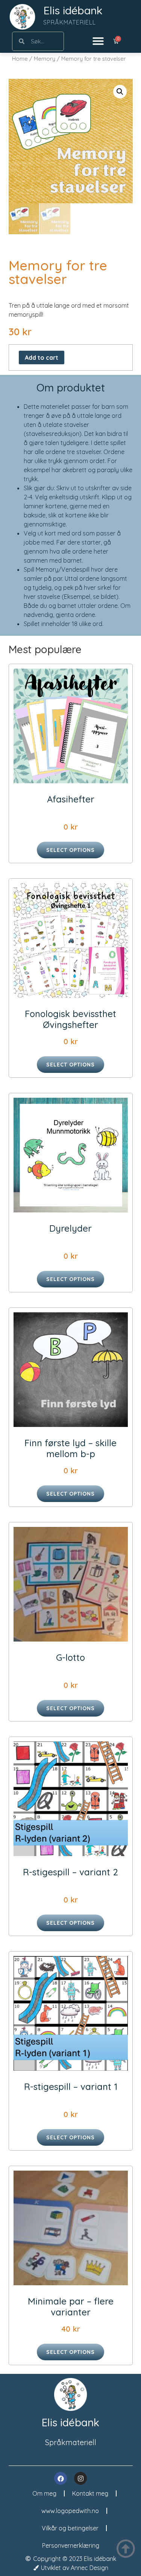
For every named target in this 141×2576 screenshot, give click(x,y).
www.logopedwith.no (70, 2511)
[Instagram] (80, 2478)
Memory (45, 59)
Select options (70, 850)
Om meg (44, 2493)
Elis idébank (73, 10)
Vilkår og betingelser (70, 2528)
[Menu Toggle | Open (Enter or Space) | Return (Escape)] (98, 41)
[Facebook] (61, 2478)
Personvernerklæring (71, 2545)
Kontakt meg (90, 2493)
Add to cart (42, 357)
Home (20, 59)
